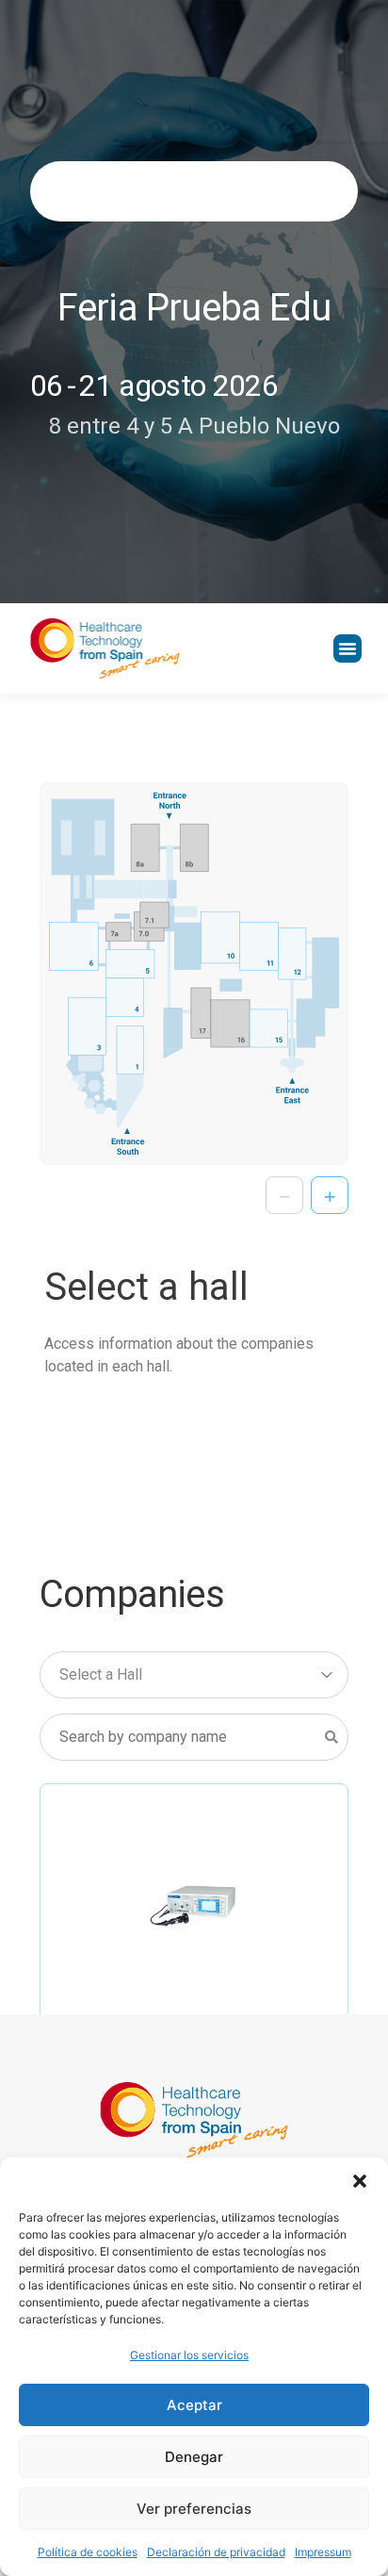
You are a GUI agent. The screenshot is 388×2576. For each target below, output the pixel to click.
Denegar (194, 2457)
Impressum (323, 2552)
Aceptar (194, 2405)
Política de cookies (88, 2552)
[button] (360, 2181)
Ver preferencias (194, 2509)
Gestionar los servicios (189, 2355)
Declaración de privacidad (216, 2552)
